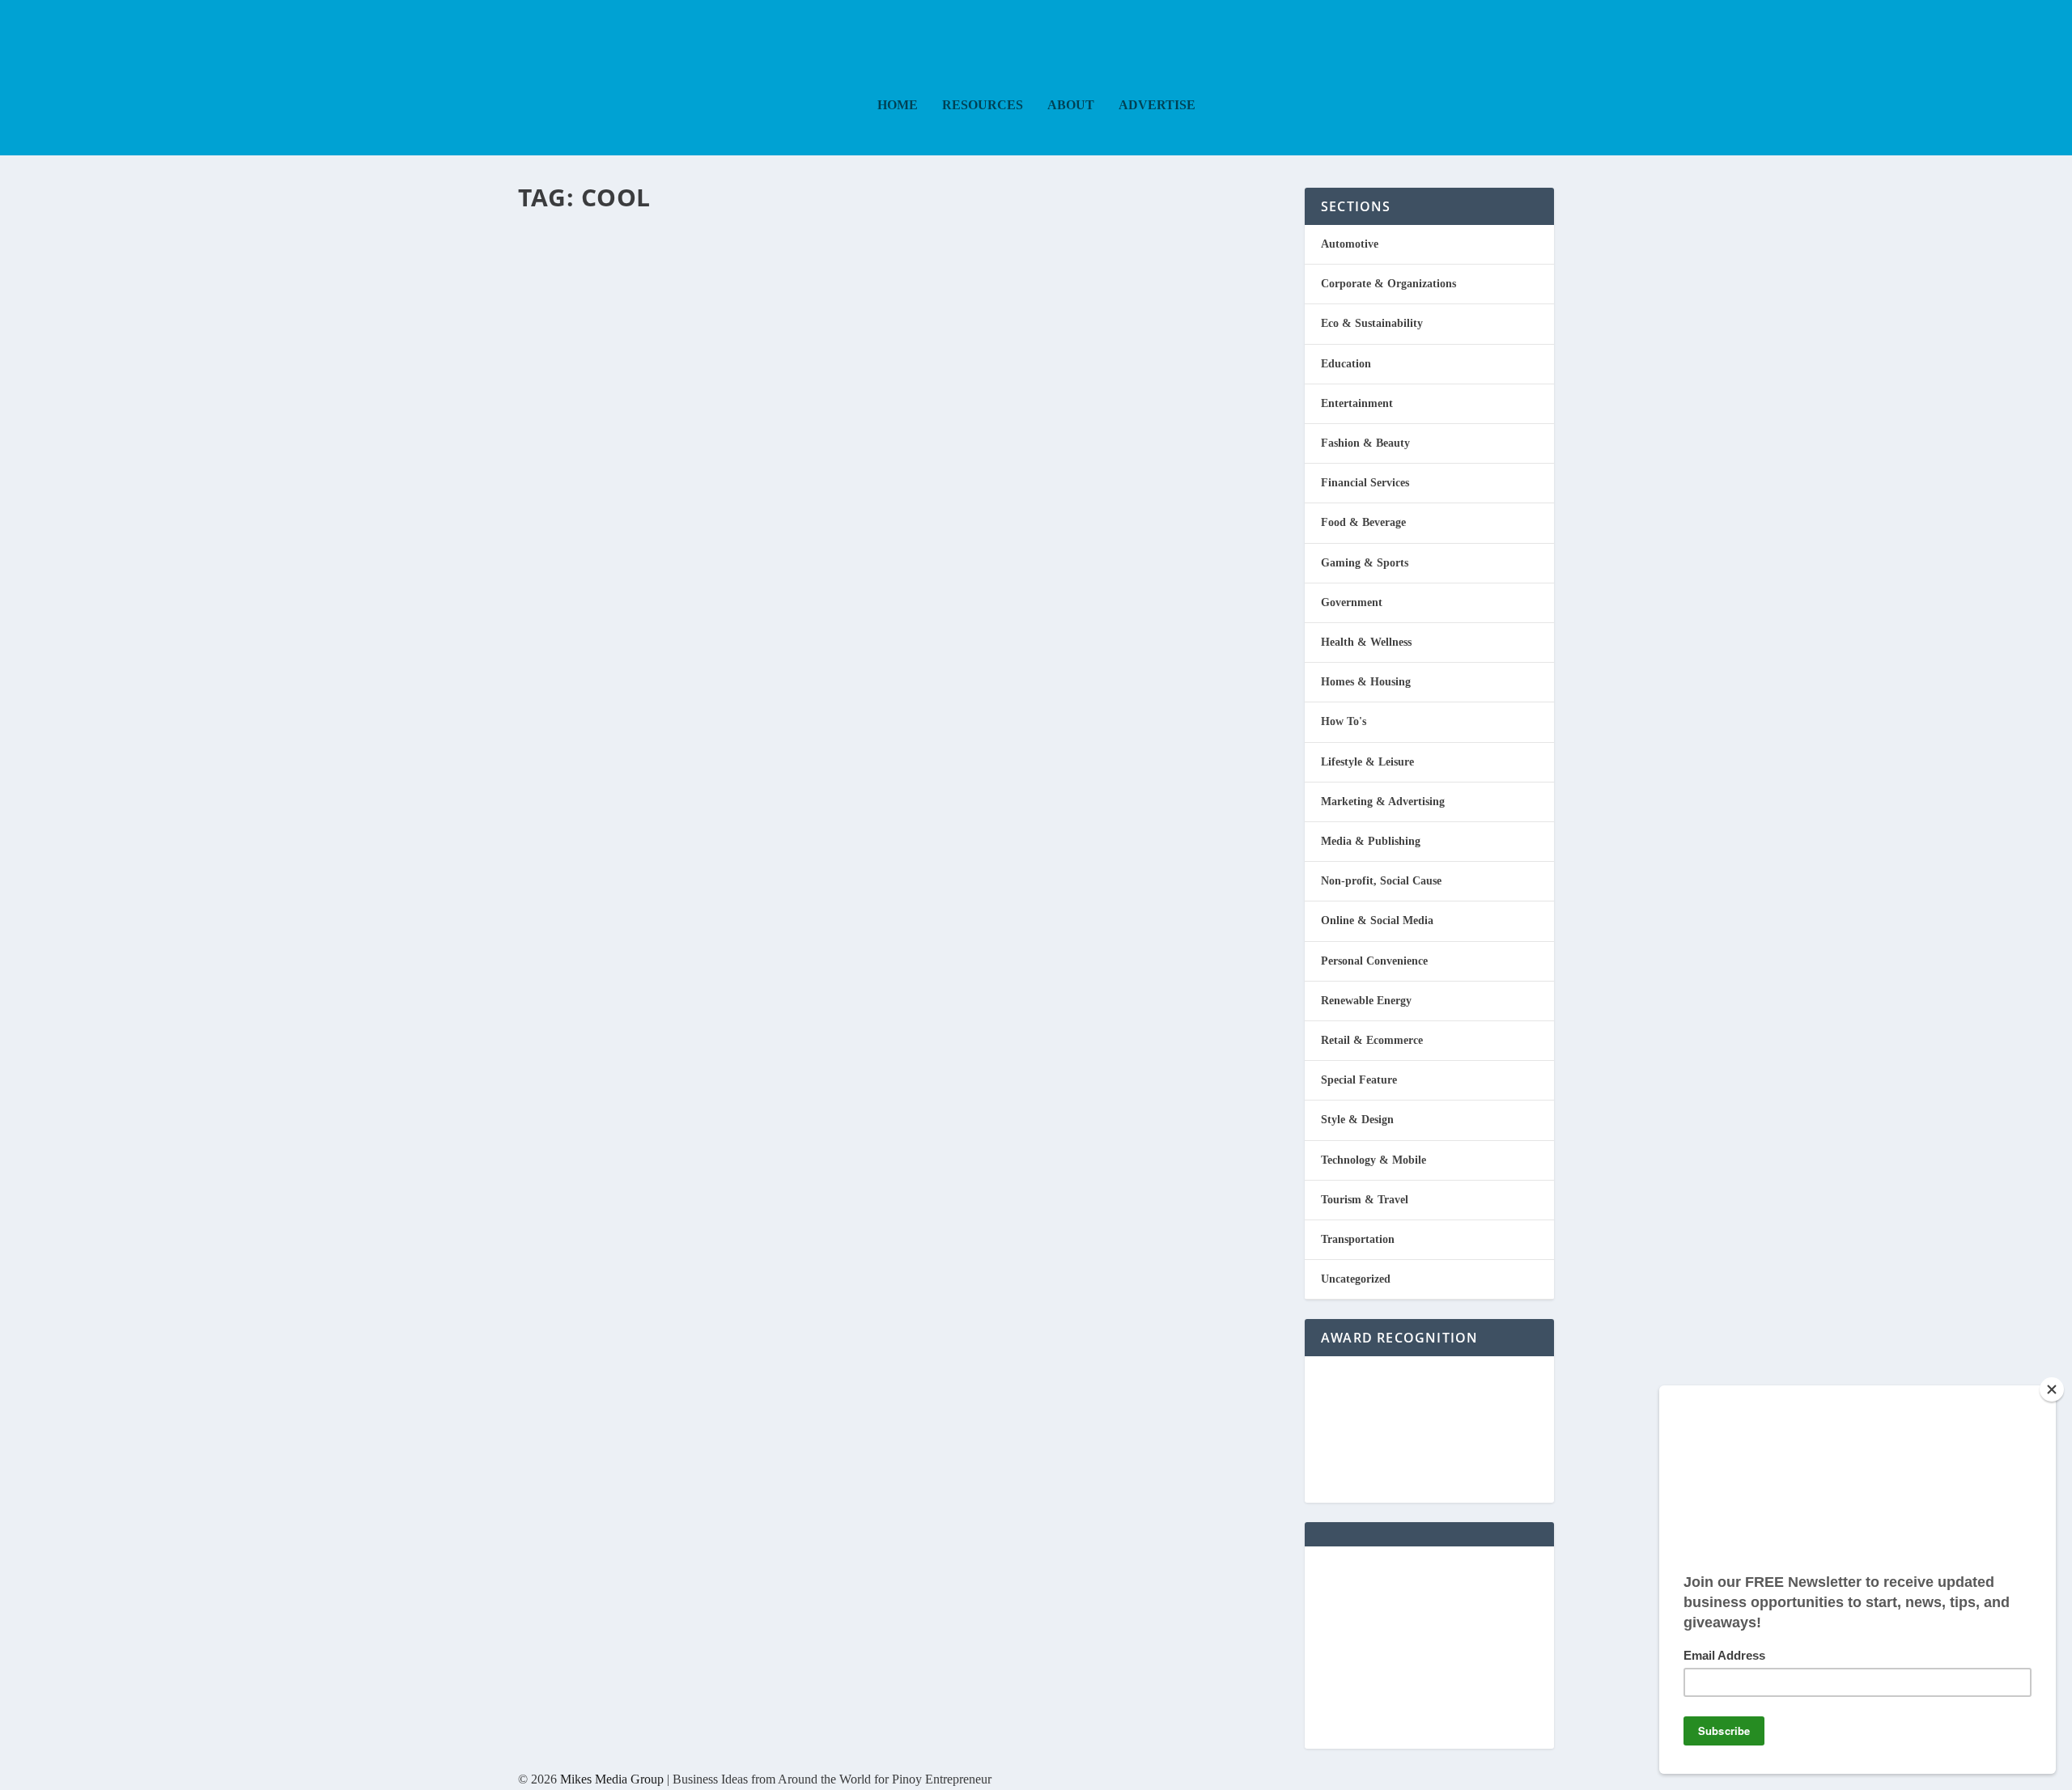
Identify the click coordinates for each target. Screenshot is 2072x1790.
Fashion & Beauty (729, 265)
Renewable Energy (1366, 1001)
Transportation (1358, 1239)
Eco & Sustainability (1372, 323)
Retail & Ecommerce (1372, 1040)
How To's (1344, 721)
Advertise (1157, 105)
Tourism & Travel (1365, 1200)
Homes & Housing (1366, 682)
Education (1346, 364)
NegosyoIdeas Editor (587, 265)
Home (898, 105)
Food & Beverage (1363, 522)
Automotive (1350, 244)
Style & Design (1357, 1120)
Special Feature (797, 265)
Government (1352, 602)
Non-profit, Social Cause (1381, 881)
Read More (585, 331)
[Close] (2052, 1389)
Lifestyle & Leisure (1367, 762)
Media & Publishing (1371, 841)
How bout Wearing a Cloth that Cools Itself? (852, 234)
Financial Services (1365, 483)
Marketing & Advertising (1383, 802)
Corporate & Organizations (1388, 284)
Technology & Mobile (1374, 1160)
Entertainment (1357, 403)
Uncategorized (1356, 1279)
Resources (983, 105)
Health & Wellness (1366, 642)
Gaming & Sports (1365, 563)
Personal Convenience (1374, 961)
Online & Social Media (1377, 920)
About (1071, 105)
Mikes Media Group (612, 1779)
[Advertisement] (1429, 1648)
